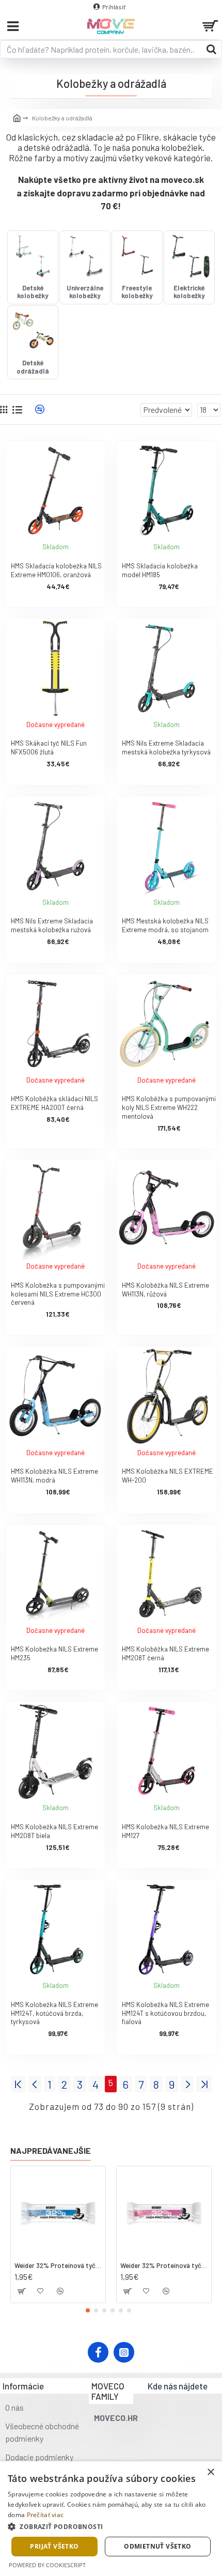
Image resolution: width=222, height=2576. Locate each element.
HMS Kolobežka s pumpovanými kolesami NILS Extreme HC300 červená (58, 1294)
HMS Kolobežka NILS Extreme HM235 (54, 1653)
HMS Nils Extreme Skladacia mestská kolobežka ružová (52, 925)
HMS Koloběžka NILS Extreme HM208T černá (165, 1653)
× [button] (210, 2472)
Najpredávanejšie (51, 2150)
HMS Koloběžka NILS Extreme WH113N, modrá (54, 1476)
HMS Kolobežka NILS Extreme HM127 (165, 1831)
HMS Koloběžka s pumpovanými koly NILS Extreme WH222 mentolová (169, 1107)
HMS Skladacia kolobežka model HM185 (160, 570)
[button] (88, 2310)
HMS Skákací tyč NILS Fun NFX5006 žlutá (49, 747)
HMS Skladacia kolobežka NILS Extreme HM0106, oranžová (56, 570)
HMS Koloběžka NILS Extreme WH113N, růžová (165, 1290)
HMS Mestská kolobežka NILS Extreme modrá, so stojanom (165, 925)
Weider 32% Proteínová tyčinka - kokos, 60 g (58, 2265)
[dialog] (111, 2519)
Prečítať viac (45, 2515)
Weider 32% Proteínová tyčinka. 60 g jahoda (164, 2265)
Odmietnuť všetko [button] (157, 2546)
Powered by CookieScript (47, 2565)
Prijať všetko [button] (54, 2546)
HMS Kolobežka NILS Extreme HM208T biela (54, 1831)
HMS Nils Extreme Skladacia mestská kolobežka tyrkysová (166, 747)
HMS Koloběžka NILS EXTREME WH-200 (168, 1476)
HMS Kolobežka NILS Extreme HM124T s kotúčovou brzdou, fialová (165, 2013)
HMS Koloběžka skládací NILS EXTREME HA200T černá (54, 1103)
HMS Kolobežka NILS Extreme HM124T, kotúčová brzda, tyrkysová (54, 2013)
